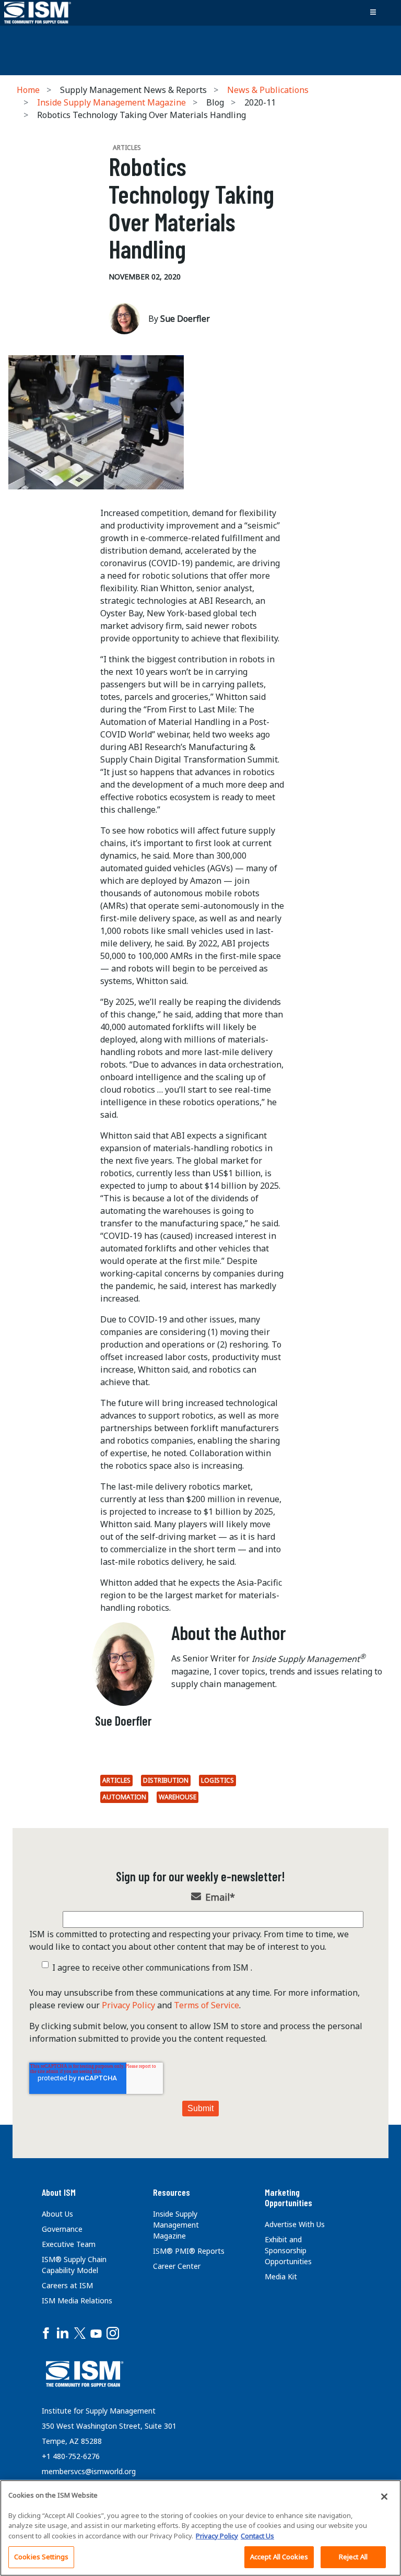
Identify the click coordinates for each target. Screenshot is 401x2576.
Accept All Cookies (279, 2557)
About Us (57, 2214)
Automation (124, 1797)
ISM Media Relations (77, 2300)
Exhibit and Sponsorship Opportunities (288, 2250)
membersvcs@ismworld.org (89, 2471)
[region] (200, 2528)
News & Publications (268, 90)
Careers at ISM (67, 2285)
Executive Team (69, 2244)
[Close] (384, 2497)
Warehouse (178, 1797)
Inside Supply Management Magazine (111, 102)
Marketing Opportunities (288, 2197)
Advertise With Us (295, 2224)
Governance (62, 2229)
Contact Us (257, 2536)
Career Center (177, 2266)
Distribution (166, 1780)
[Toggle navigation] (373, 13)
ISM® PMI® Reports (189, 2251)
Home (28, 90)
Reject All (353, 2557)
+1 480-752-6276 (71, 2456)
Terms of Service (207, 2005)
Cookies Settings (41, 2557)
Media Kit (281, 2276)
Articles (116, 1780)
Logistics (217, 1780)
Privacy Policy (128, 2005)
